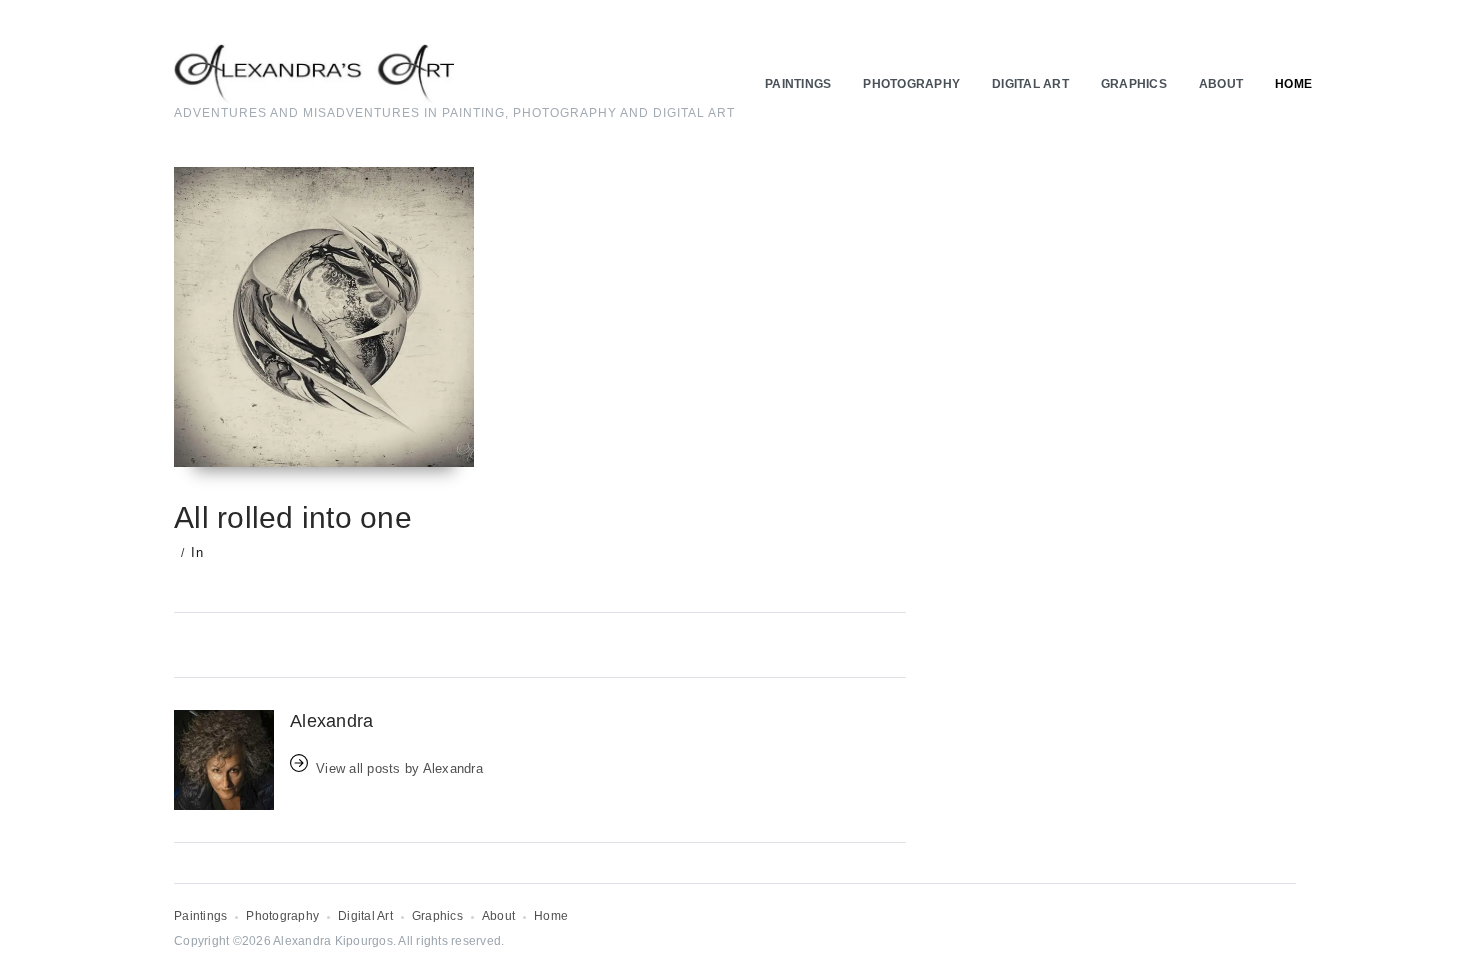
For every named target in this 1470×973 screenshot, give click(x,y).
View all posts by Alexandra (399, 768)
